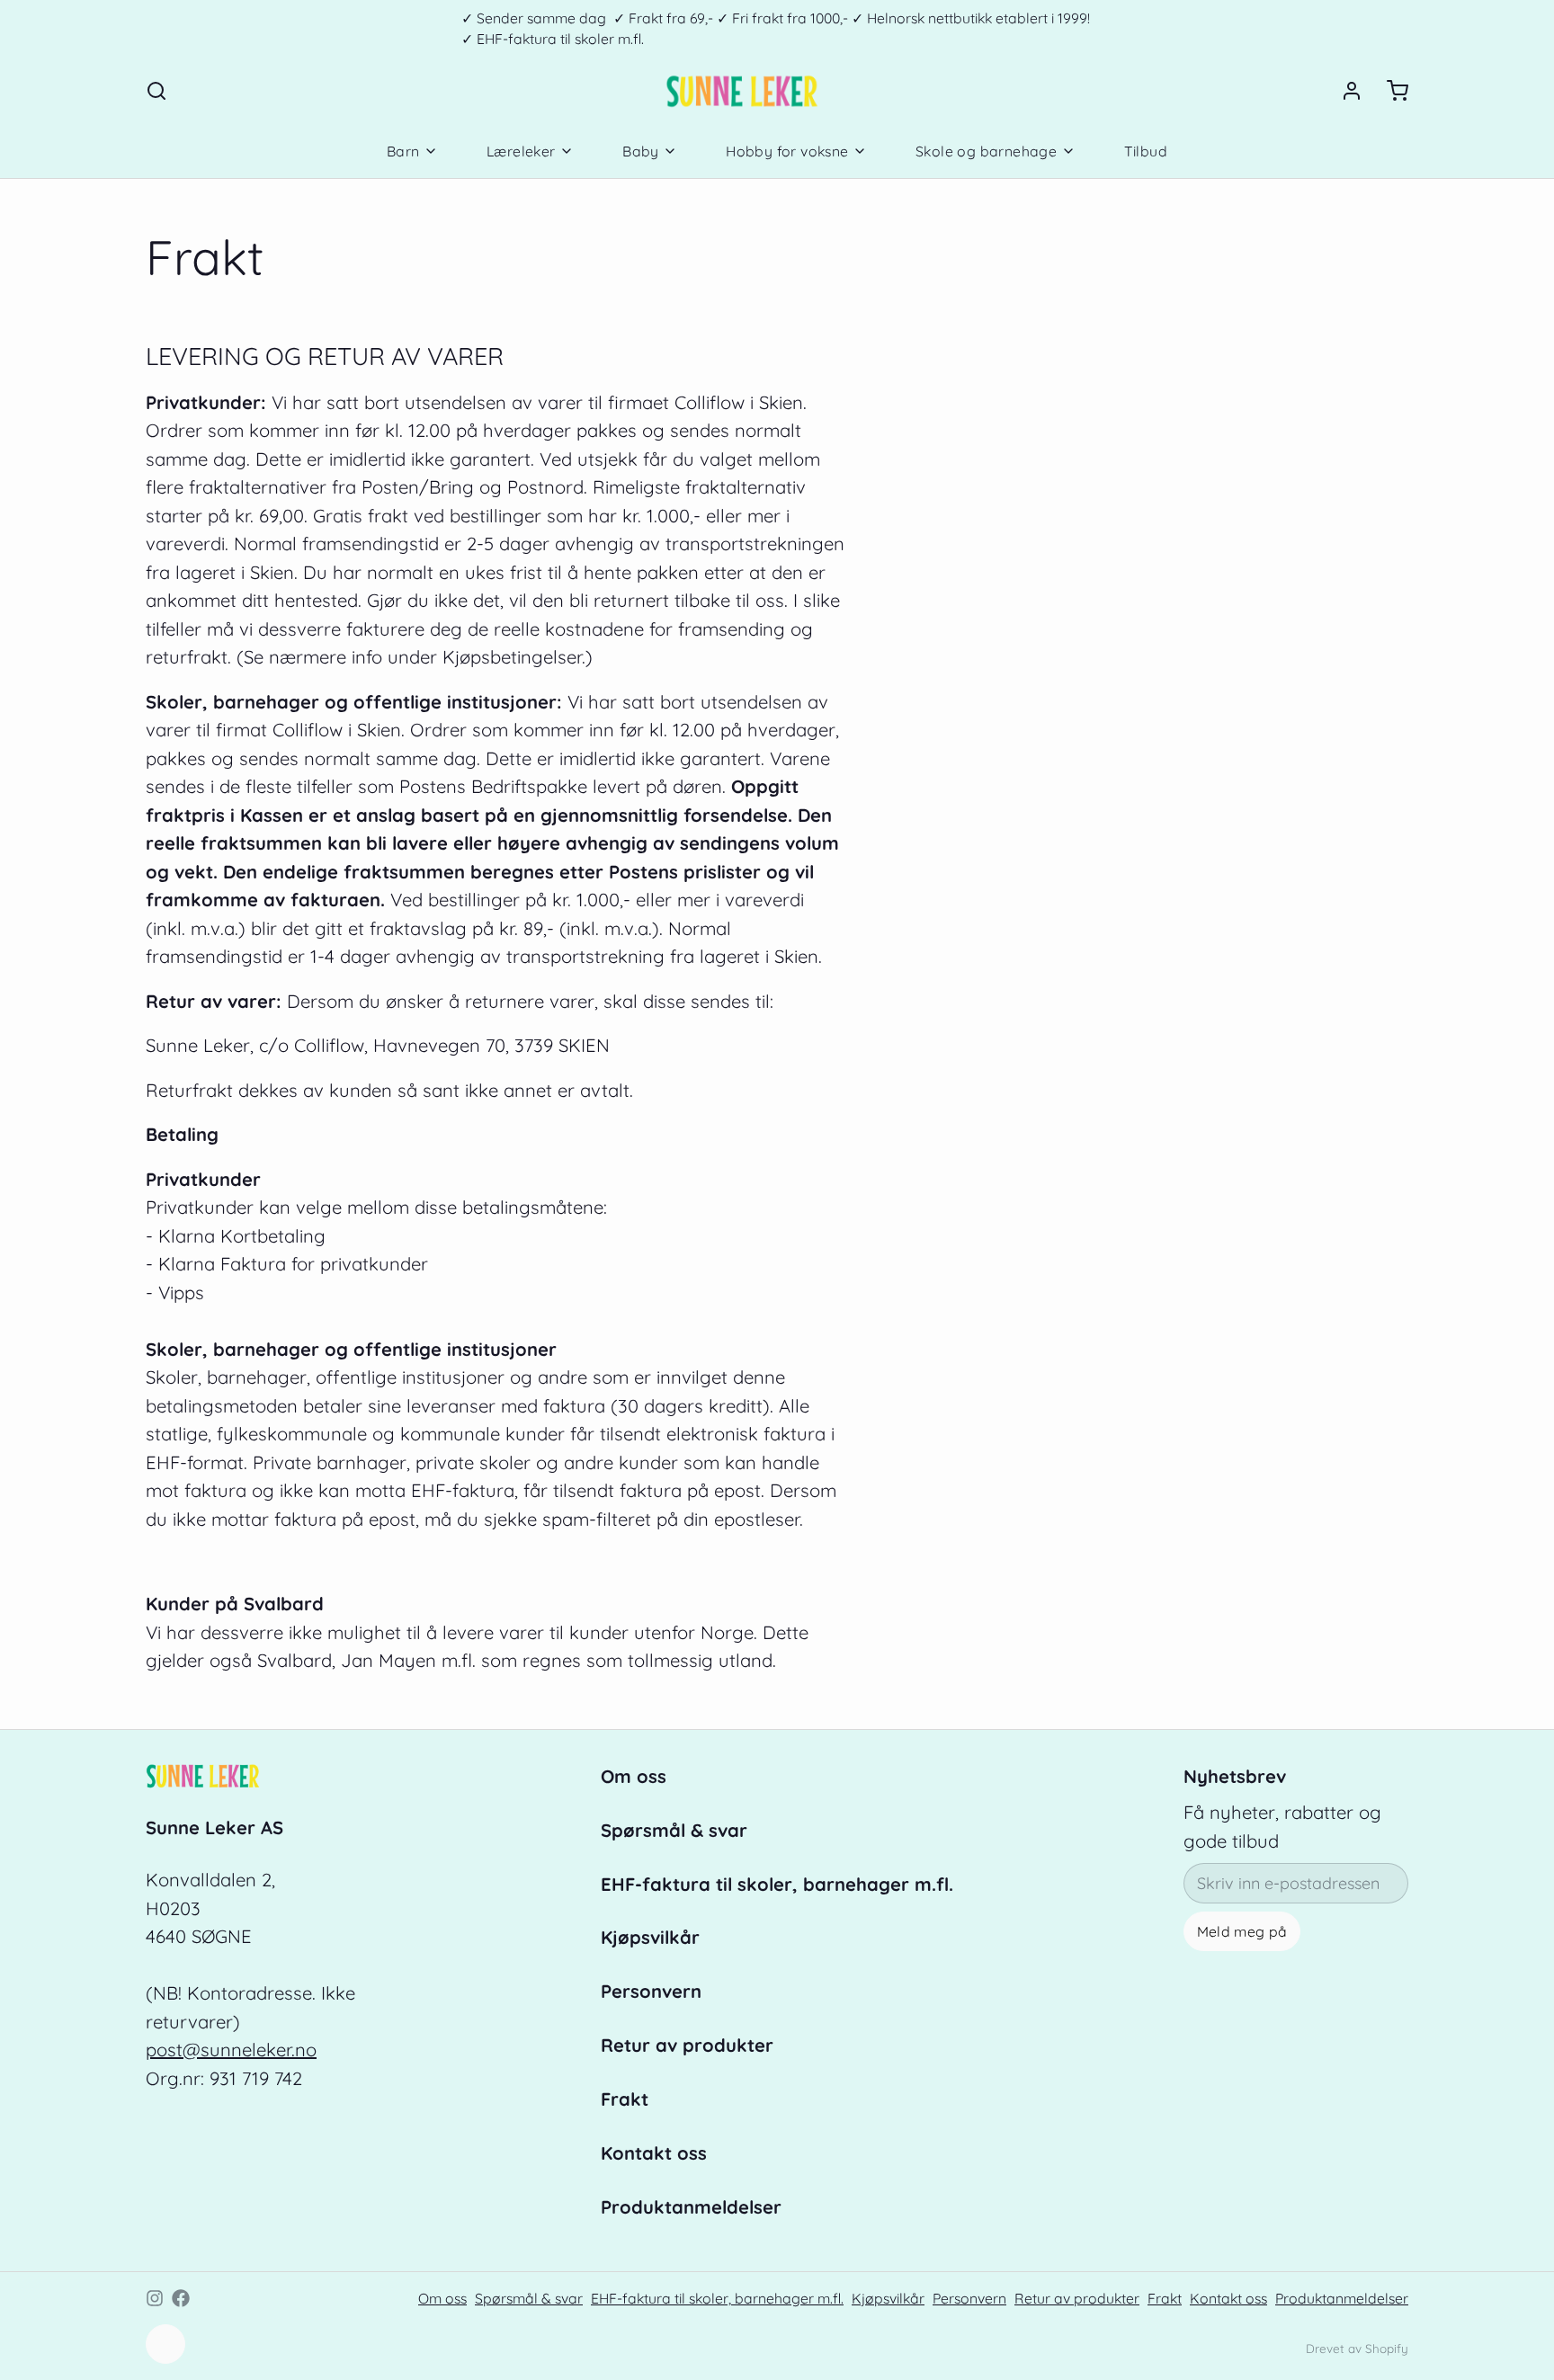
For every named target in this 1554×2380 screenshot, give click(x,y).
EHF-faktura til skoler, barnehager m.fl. (777, 1884)
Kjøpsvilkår (650, 1937)
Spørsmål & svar (674, 1830)
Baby (641, 151)
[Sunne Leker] (741, 91)
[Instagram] (155, 2298)
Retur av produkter (687, 2045)
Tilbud (1146, 151)
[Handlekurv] (1389, 91)
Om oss (634, 1776)
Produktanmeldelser (691, 2207)
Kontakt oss (654, 2153)
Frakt (625, 2099)
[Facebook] (181, 2298)
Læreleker (521, 151)
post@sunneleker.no (231, 2050)
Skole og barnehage (986, 151)
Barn (403, 151)
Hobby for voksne (787, 151)
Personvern (651, 1991)
